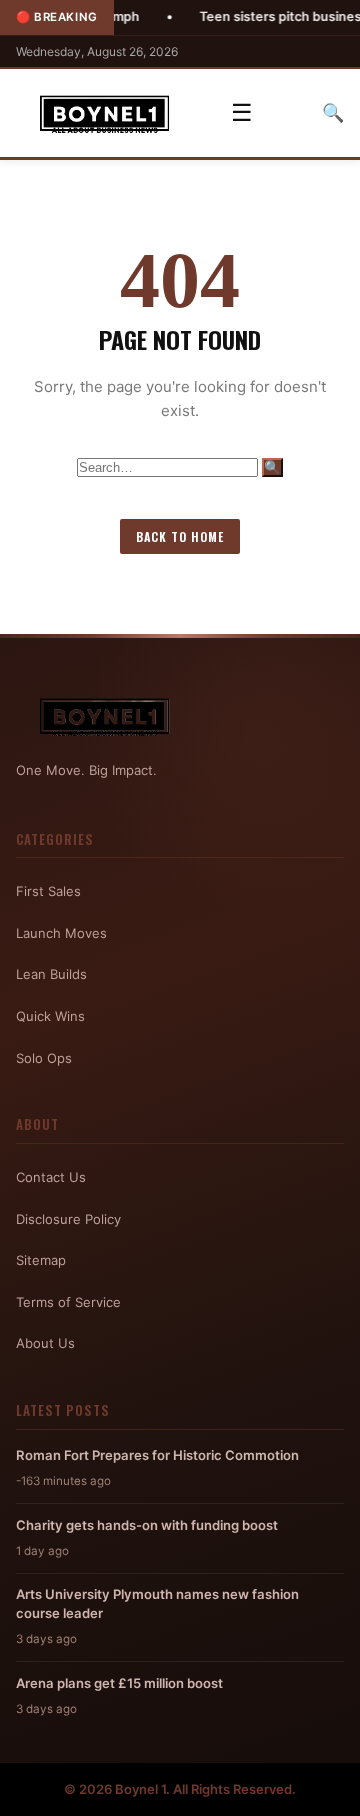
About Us (45, 1343)
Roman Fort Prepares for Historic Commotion (157, 1455)
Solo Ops (44, 1058)
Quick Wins (50, 1016)
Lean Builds (51, 974)
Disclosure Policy (68, 1219)
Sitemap (41, 1260)
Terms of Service (68, 1302)
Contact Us (51, 1177)
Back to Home (180, 536)
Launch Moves (61, 933)
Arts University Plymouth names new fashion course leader (157, 1603)
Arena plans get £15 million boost (119, 1683)
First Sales (48, 891)
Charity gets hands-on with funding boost (147, 1525)
